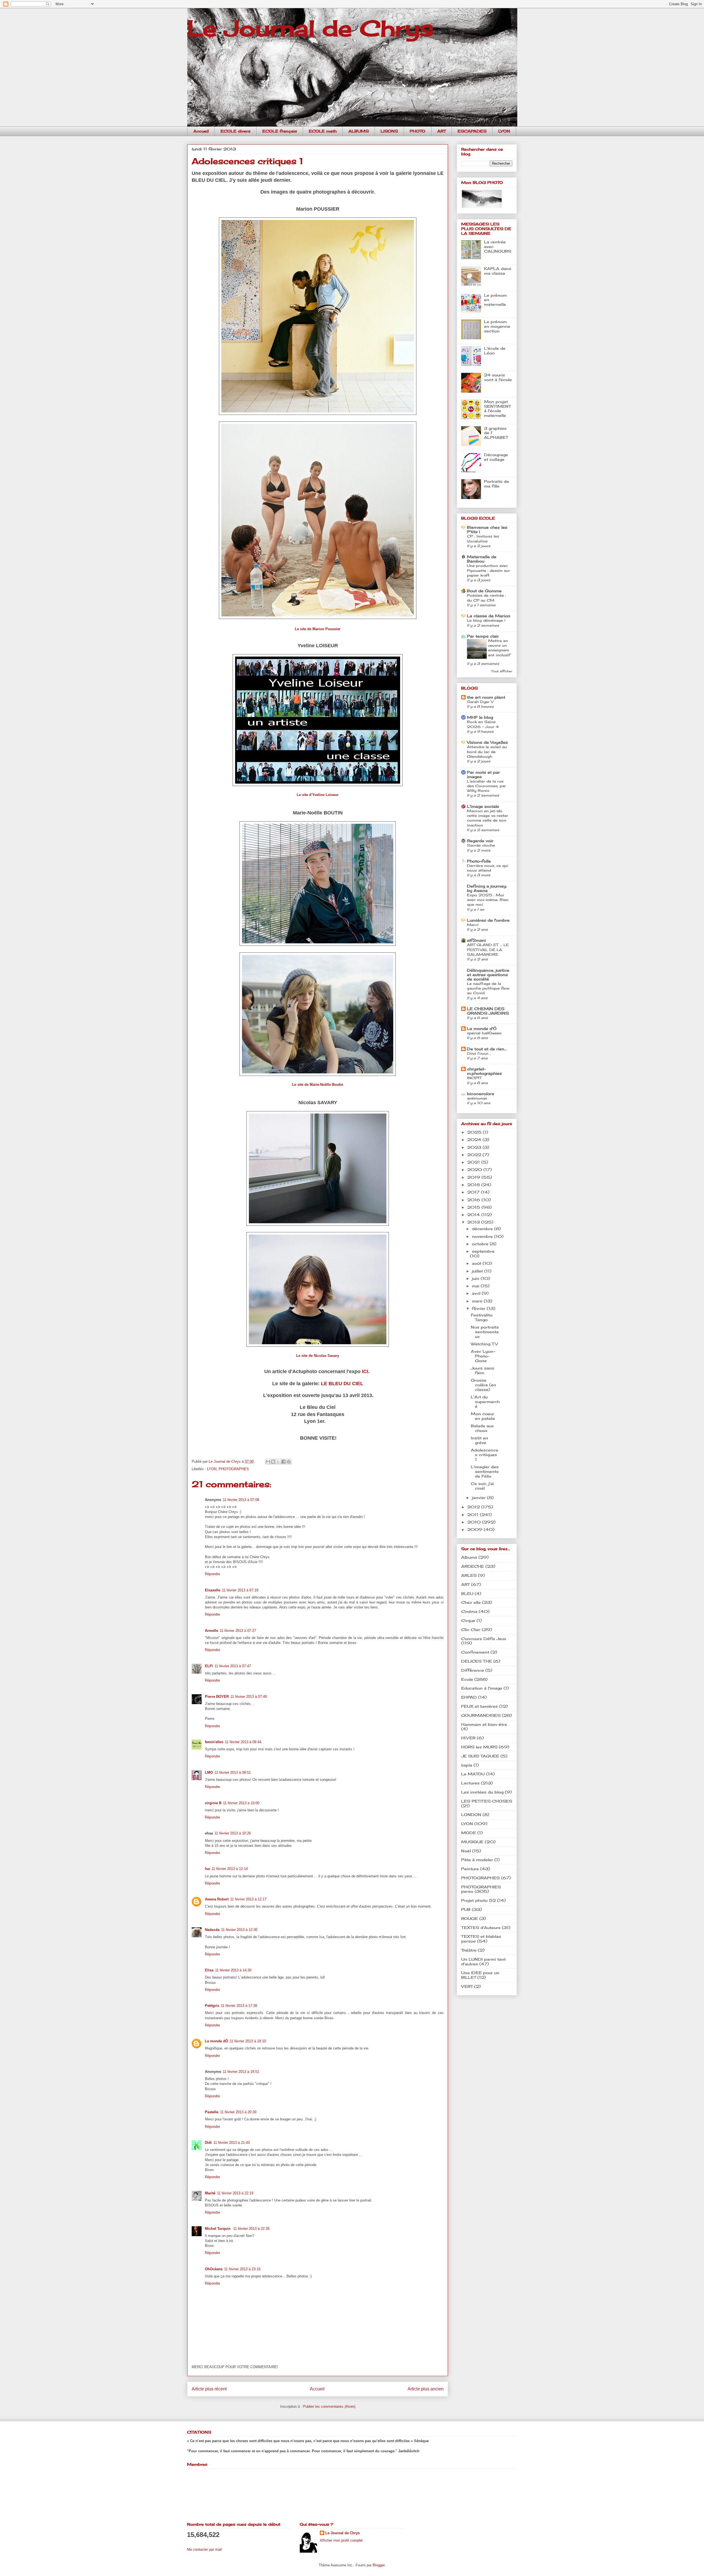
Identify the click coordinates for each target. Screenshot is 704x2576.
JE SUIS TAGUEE (480, 1756)
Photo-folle (479, 861)
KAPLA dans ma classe (498, 271)
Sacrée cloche (481, 845)
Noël (466, 1851)
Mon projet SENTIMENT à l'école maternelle (497, 408)
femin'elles (214, 1742)
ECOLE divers (236, 131)
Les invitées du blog (482, 1792)
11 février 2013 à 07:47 (233, 1666)
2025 (475, 1132)
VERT (467, 1986)
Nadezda (212, 1930)
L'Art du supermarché (485, 1402)
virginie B (213, 1803)
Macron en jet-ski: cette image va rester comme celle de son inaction (488, 818)
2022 (475, 1155)
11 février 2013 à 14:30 (233, 1970)
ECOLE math (323, 131)
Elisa (209, 1970)
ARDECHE (473, 1566)
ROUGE (470, 1918)
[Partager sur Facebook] (284, 1462)
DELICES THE (477, 1661)
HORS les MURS (479, 1747)
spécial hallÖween (484, 1033)
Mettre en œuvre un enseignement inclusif (499, 648)
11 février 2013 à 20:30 (238, 2112)
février (479, 1308)
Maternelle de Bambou (482, 559)
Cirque (468, 1620)
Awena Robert (217, 1899)
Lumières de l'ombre (488, 920)
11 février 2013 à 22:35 (251, 2229)
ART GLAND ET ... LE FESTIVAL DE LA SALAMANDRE (488, 950)
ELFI (209, 1666)
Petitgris (212, 2006)
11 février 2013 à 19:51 (241, 2072)
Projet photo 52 (479, 1900)
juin (476, 1278)
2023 (475, 1147)
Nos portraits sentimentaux (485, 1332)
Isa (207, 1869)
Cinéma (469, 1611)
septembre (483, 1251)
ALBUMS (359, 131)
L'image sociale (483, 806)
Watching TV (484, 1344)
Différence (473, 1670)
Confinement (475, 1652)
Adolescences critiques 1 (485, 1455)
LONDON (471, 1815)
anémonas (477, 1098)
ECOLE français (280, 131)
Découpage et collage (496, 457)
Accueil (201, 131)
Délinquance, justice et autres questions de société (488, 975)
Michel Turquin (218, 2229)
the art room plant (486, 697)
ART (442, 131)
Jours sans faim (482, 1370)
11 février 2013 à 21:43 (232, 2143)
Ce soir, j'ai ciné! (482, 1486)
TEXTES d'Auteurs (481, 1928)
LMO (209, 1772)
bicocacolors (481, 1094)
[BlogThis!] (273, 1462)
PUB (466, 1909)
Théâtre (469, 1950)
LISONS (389, 131)
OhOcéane (214, 2269)
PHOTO (418, 131)
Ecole (467, 1679)
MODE (469, 1833)
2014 (474, 1215)
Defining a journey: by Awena (487, 888)
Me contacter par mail (204, 2549)
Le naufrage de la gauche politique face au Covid (488, 988)
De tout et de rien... (487, 1049)
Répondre (212, 1574)
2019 (474, 1177)
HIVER (468, 1738)
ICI (365, 1371)
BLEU (467, 1593)
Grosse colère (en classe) (483, 1385)
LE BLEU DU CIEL (342, 1384)
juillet (478, 1271)
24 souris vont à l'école (498, 377)
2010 (475, 1522)
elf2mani (476, 940)
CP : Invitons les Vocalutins (483, 538)
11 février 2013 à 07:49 (249, 1697)
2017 (474, 1192)
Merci (473, 925)
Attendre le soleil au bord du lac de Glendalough (487, 752)
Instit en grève (479, 1440)
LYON (504, 131)
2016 (474, 1200)
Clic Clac (471, 1629)
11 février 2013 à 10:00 (241, 1803)
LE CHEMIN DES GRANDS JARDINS (488, 1011)
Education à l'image (482, 1688)
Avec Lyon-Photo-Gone (483, 1356)
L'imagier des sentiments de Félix (485, 1471)
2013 (474, 1222)
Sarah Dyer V (480, 702)
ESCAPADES (472, 131)
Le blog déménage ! (486, 620)
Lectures (470, 1783)
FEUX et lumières (479, 1706)
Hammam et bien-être (484, 1724)
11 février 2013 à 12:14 (230, 1869)
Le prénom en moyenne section (497, 326)
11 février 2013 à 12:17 (248, 1899)
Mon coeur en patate (483, 1416)
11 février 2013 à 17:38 (239, 2006)
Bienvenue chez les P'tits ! (487, 529)
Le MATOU (473, 1774)
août (477, 1263)
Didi (208, 2143)
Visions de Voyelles (487, 742)
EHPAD (469, 1697)
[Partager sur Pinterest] (289, 1462)
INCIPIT (474, 1078)
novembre (483, 1236)
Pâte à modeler (477, 1860)
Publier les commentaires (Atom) (329, 2406)
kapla (467, 1765)
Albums (469, 1557)
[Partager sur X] (278, 1462)
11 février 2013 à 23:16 (242, 2269)
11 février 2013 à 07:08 (241, 1500)
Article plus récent (209, 2389)
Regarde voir (480, 841)
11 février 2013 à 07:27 (238, 1631)
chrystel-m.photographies (484, 1071)
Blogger (379, 2565)
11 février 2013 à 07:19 (240, 1590)
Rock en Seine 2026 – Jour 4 (483, 724)
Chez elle (471, 1602)
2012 (474, 1507)
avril (477, 1293)
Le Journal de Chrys (310, 28)
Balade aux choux (482, 1428)
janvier (479, 1498)
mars (478, 1301)
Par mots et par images (483, 774)
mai (476, 1286)
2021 (474, 1162)
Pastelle (212, 2112)
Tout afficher (502, 671)
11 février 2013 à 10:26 (233, 1833)
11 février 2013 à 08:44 (243, 1742)
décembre (483, 1229)
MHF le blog (480, 717)
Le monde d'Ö (482, 1028)
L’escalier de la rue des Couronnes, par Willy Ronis (486, 786)
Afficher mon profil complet (341, 2540)
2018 (474, 1185)
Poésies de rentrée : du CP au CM (486, 598)
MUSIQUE (472, 1842)
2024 (475, 1140)
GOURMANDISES (481, 1715)
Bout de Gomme (484, 591)
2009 (475, 1529)
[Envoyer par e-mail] (268, 1462)
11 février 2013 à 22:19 (235, 2193)
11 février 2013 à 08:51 (233, 1772)
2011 (474, 1515)
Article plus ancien (426, 2389)
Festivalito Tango (482, 1317)
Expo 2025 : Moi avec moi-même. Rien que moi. (488, 900)
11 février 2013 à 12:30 (239, 1930)
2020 (475, 1169)
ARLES (469, 1575)
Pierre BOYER (217, 1697)
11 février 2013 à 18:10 (248, 2041)
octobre (481, 1244)
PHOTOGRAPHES (234, 1469)
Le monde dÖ (216, 2041)
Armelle (211, 1631)
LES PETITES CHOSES (487, 1801)
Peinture (470, 1869)
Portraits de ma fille (497, 484)
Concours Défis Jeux (484, 1639)
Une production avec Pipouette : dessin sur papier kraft (489, 570)
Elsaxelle (213, 1590)
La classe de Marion (489, 616)
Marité (210, 2193)
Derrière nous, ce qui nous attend (488, 868)
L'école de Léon (495, 351)
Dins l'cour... (479, 1053)
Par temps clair (483, 636)
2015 (474, 1207)
